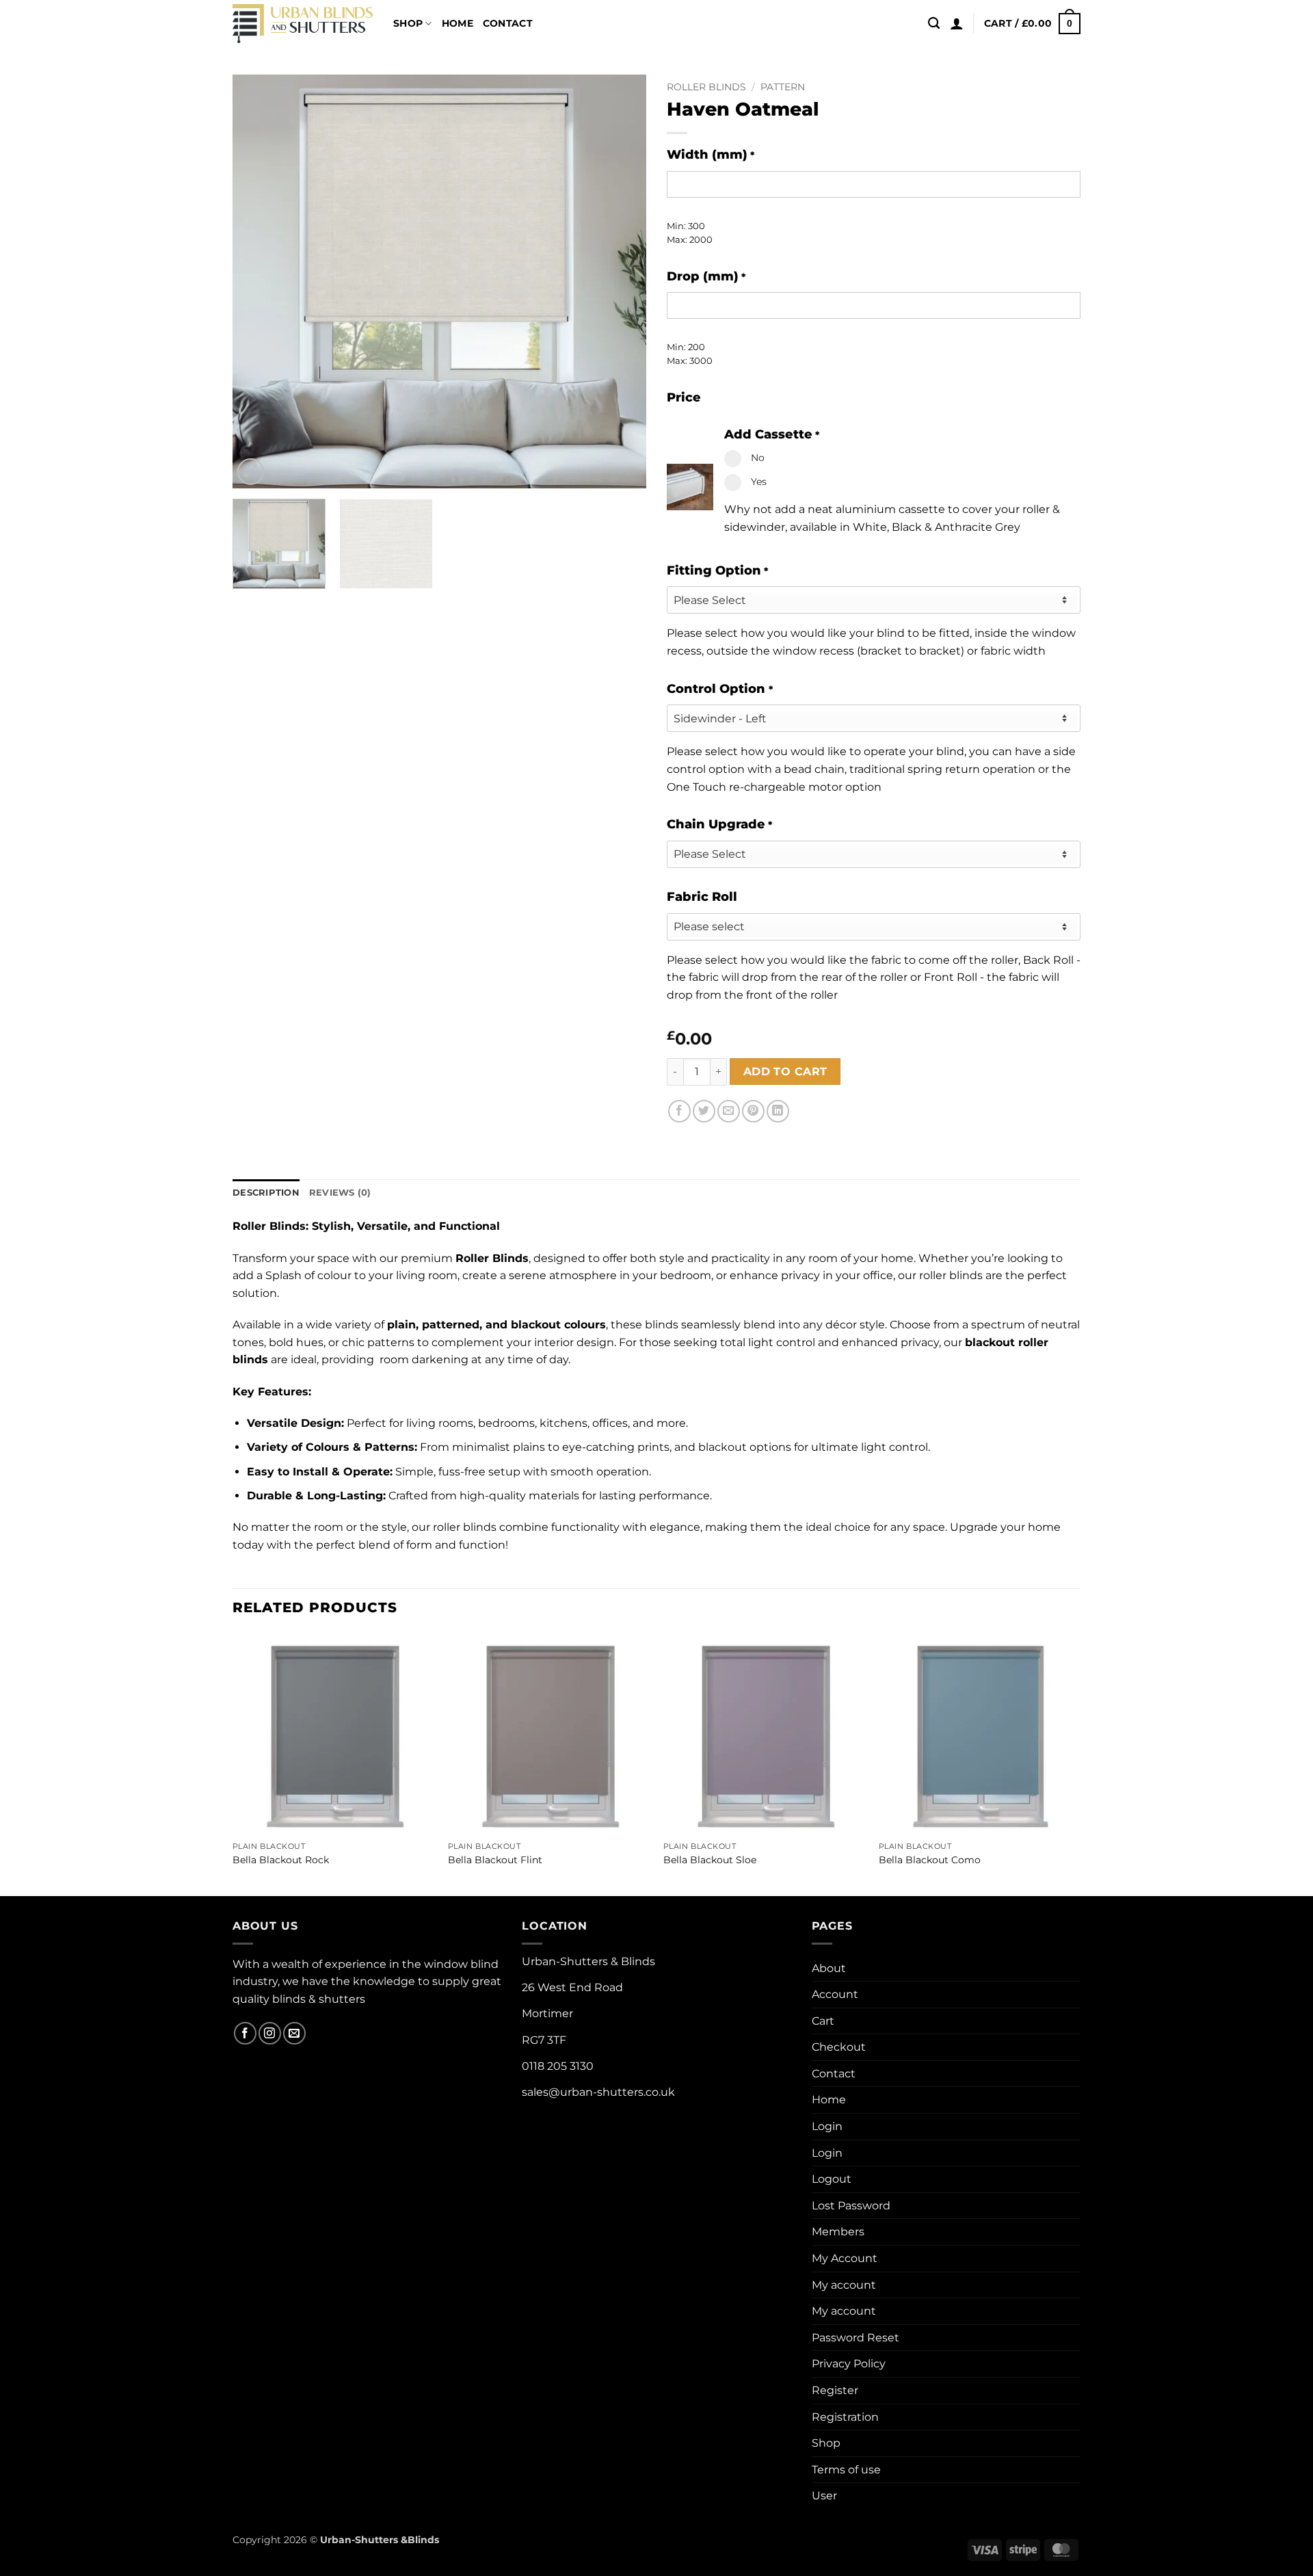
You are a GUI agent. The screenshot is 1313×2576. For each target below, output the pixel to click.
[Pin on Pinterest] (753, 1111)
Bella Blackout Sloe (710, 1860)
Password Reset (856, 2338)
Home (457, 23)
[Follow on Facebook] (245, 2033)
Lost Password (851, 2206)
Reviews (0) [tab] (340, 1193)
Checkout (839, 2047)
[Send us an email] (294, 2033)
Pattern (783, 87)
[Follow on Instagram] (270, 2033)
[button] (957, 23)
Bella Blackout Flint (495, 1860)
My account (844, 2285)
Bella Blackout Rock (281, 1860)
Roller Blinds (706, 87)
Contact (508, 23)
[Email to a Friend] (729, 1111)
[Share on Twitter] (704, 1111)
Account (835, 1994)
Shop (408, 23)
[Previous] (258, 281)
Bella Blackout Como (930, 1860)
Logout (832, 2179)
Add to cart (785, 1072)
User (824, 2496)
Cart (823, 2021)
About (829, 1968)
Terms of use (846, 2470)
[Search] (934, 24)
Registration (845, 2417)
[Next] (621, 281)
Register (835, 2390)
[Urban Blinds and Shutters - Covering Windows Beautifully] (303, 24)
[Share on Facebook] (679, 1111)
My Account (845, 2258)
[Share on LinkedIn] (778, 1111)
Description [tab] (266, 1193)
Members (838, 2232)
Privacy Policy (849, 2364)
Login (827, 2126)
